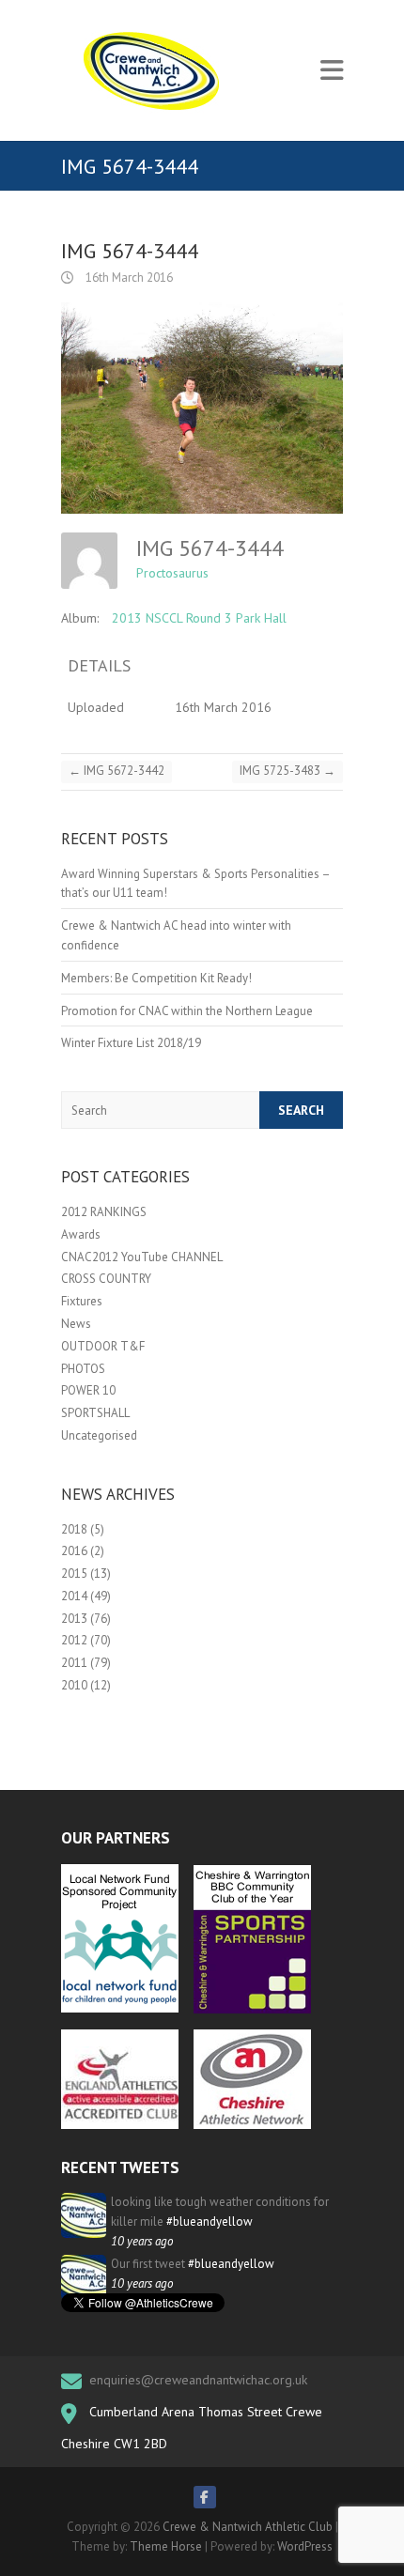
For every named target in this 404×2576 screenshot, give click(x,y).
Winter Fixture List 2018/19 (131, 1043)
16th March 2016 (128, 278)
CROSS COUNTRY (106, 1279)
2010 (74, 1685)
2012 (74, 1640)
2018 (74, 1529)
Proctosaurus (172, 573)
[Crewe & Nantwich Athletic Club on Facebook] (205, 2497)
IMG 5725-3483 (287, 771)
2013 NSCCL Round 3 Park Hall (199, 618)
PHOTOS (83, 1369)
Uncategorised (99, 1435)
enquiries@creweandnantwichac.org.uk (198, 2380)
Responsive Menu (332, 71)
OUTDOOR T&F (103, 1346)
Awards (81, 1234)
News (76, 1324)
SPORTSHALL (95, 1413)
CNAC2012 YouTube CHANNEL (142, 1257)
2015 (74, 1573)
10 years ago (142, 2241)
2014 (74, 1596)
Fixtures (82, 1301)
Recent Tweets (120, 2167)
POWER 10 (88, 1390)
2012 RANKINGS (104, 1212)
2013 (74, 1619)
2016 (74, 1551)
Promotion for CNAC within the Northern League (187, 1011)
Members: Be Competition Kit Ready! (156, 978)
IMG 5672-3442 (117, 771)
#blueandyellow (210, 2221)
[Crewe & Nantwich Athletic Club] (155, 70)
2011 (74, 1663)
